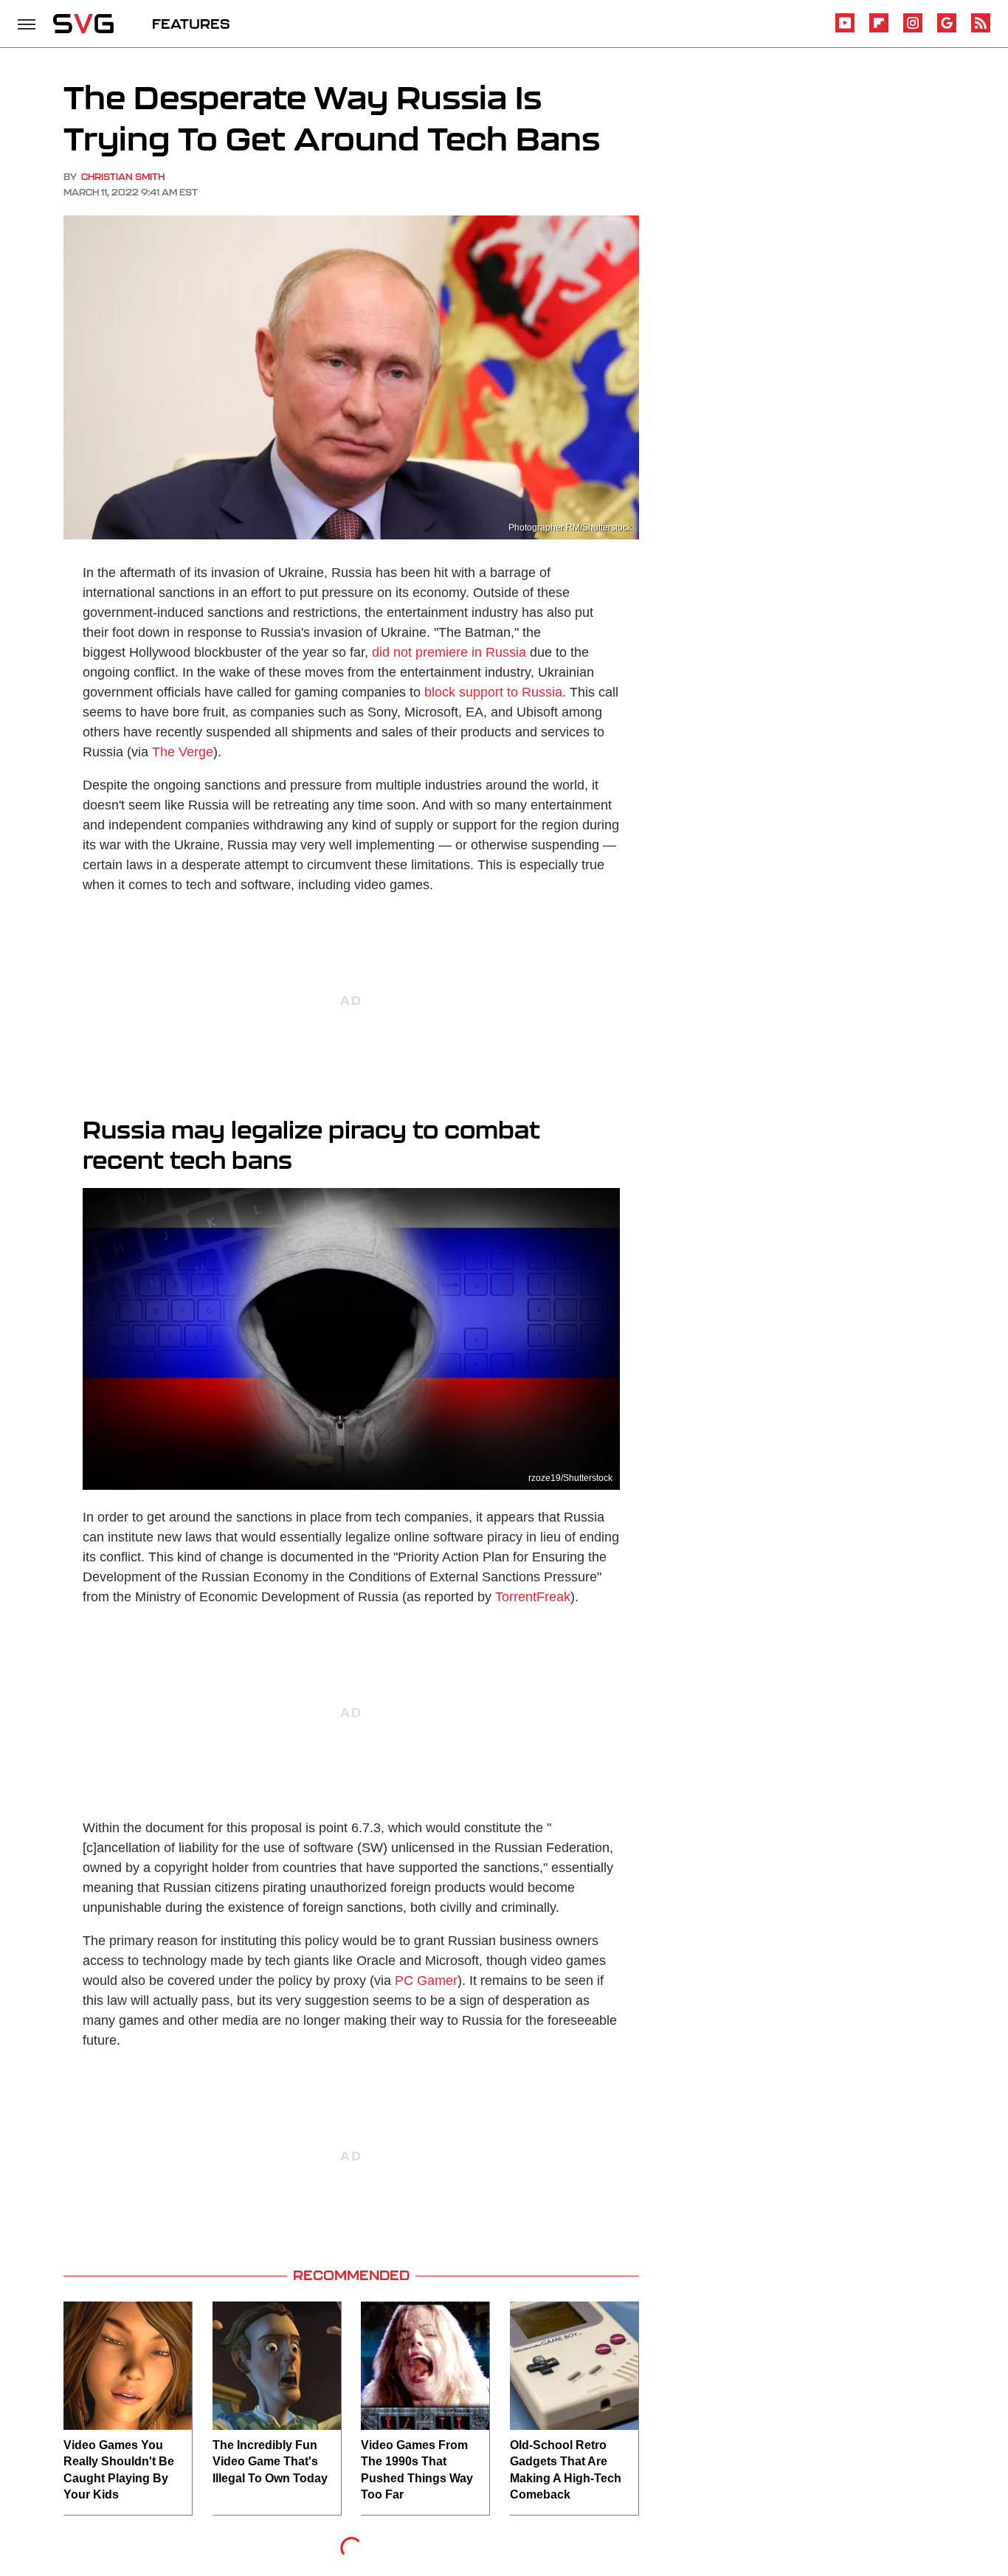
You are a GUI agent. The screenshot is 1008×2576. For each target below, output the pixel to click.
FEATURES (191, 24)
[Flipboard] (879, 30)
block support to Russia (493, 692)
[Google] (947, 30)
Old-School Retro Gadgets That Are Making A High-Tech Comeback (566, 2470)
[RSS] (981, 30)
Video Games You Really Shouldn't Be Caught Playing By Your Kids (119, 2470)
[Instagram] (913, 30)
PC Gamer (426, 1981)
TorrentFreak (533, 1597)
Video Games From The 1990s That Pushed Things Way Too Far (417, 2470)
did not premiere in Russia (449, 652)
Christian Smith (123, 177)
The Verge (183, 752)
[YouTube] (845, 30)
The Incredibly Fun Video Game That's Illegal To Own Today (270, 2462)
